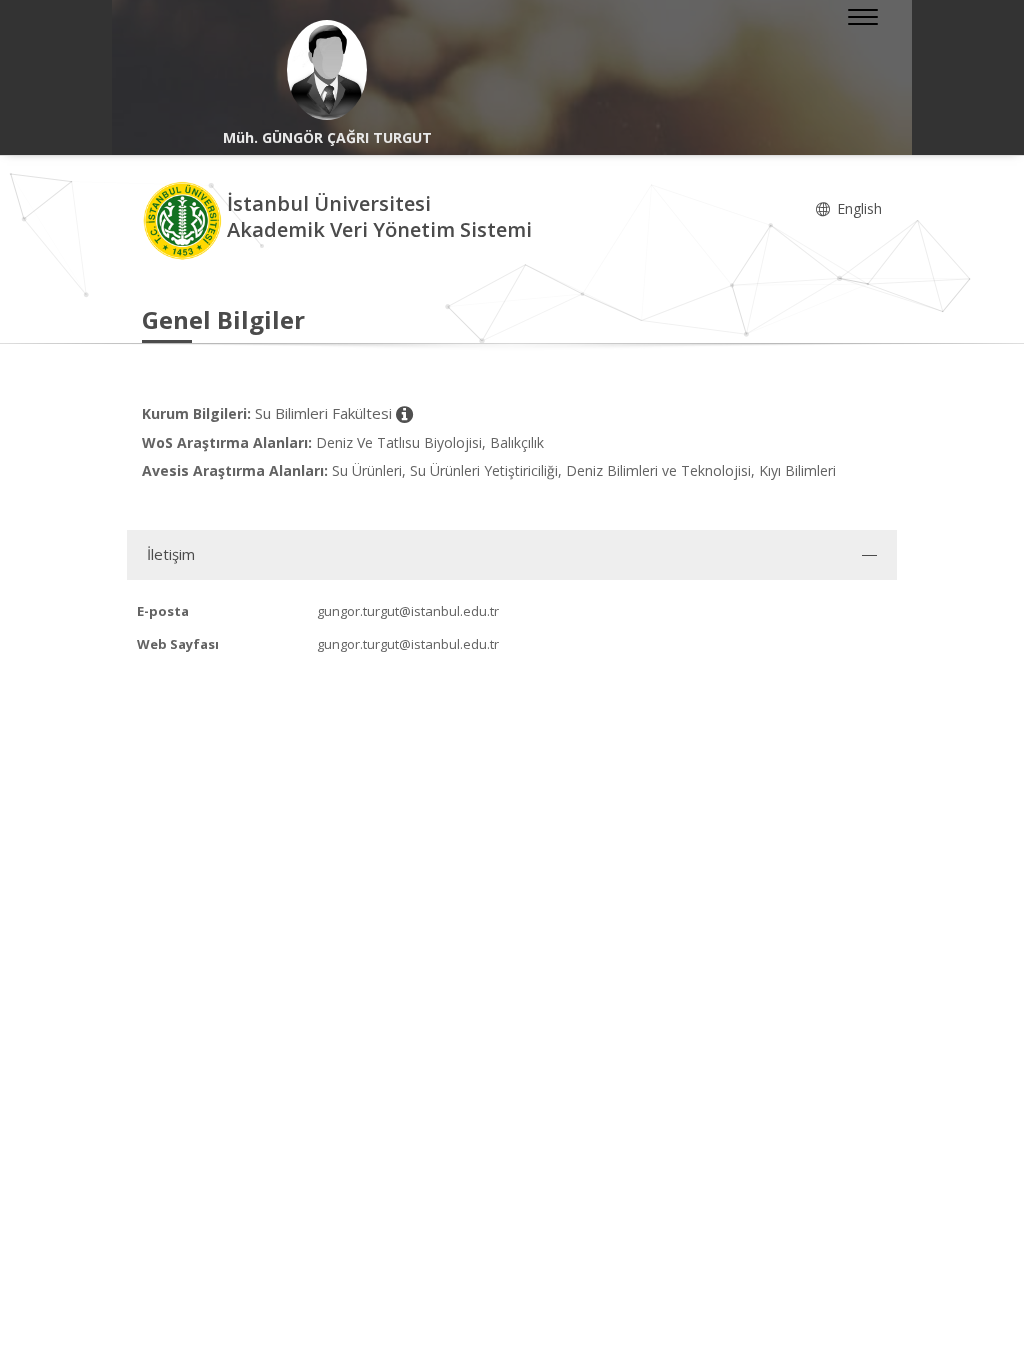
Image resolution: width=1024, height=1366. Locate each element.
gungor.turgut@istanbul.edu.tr (408, 611)
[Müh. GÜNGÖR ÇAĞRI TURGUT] (327, 70)
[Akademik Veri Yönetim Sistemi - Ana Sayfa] (184, 219)
